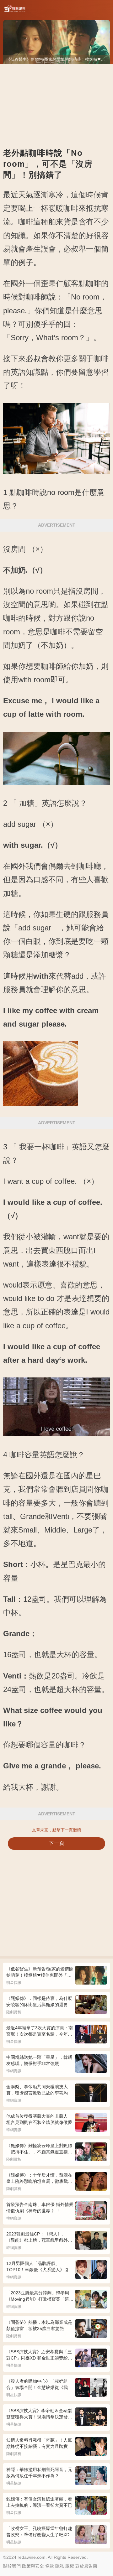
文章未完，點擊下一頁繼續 (56, 1830)
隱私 (60, 2566)
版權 (70, 2566)
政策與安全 (33, 2566)
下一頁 (57, 1843)
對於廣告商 (86, 2566)
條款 (50, 2566)
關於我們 (12, 2566)
